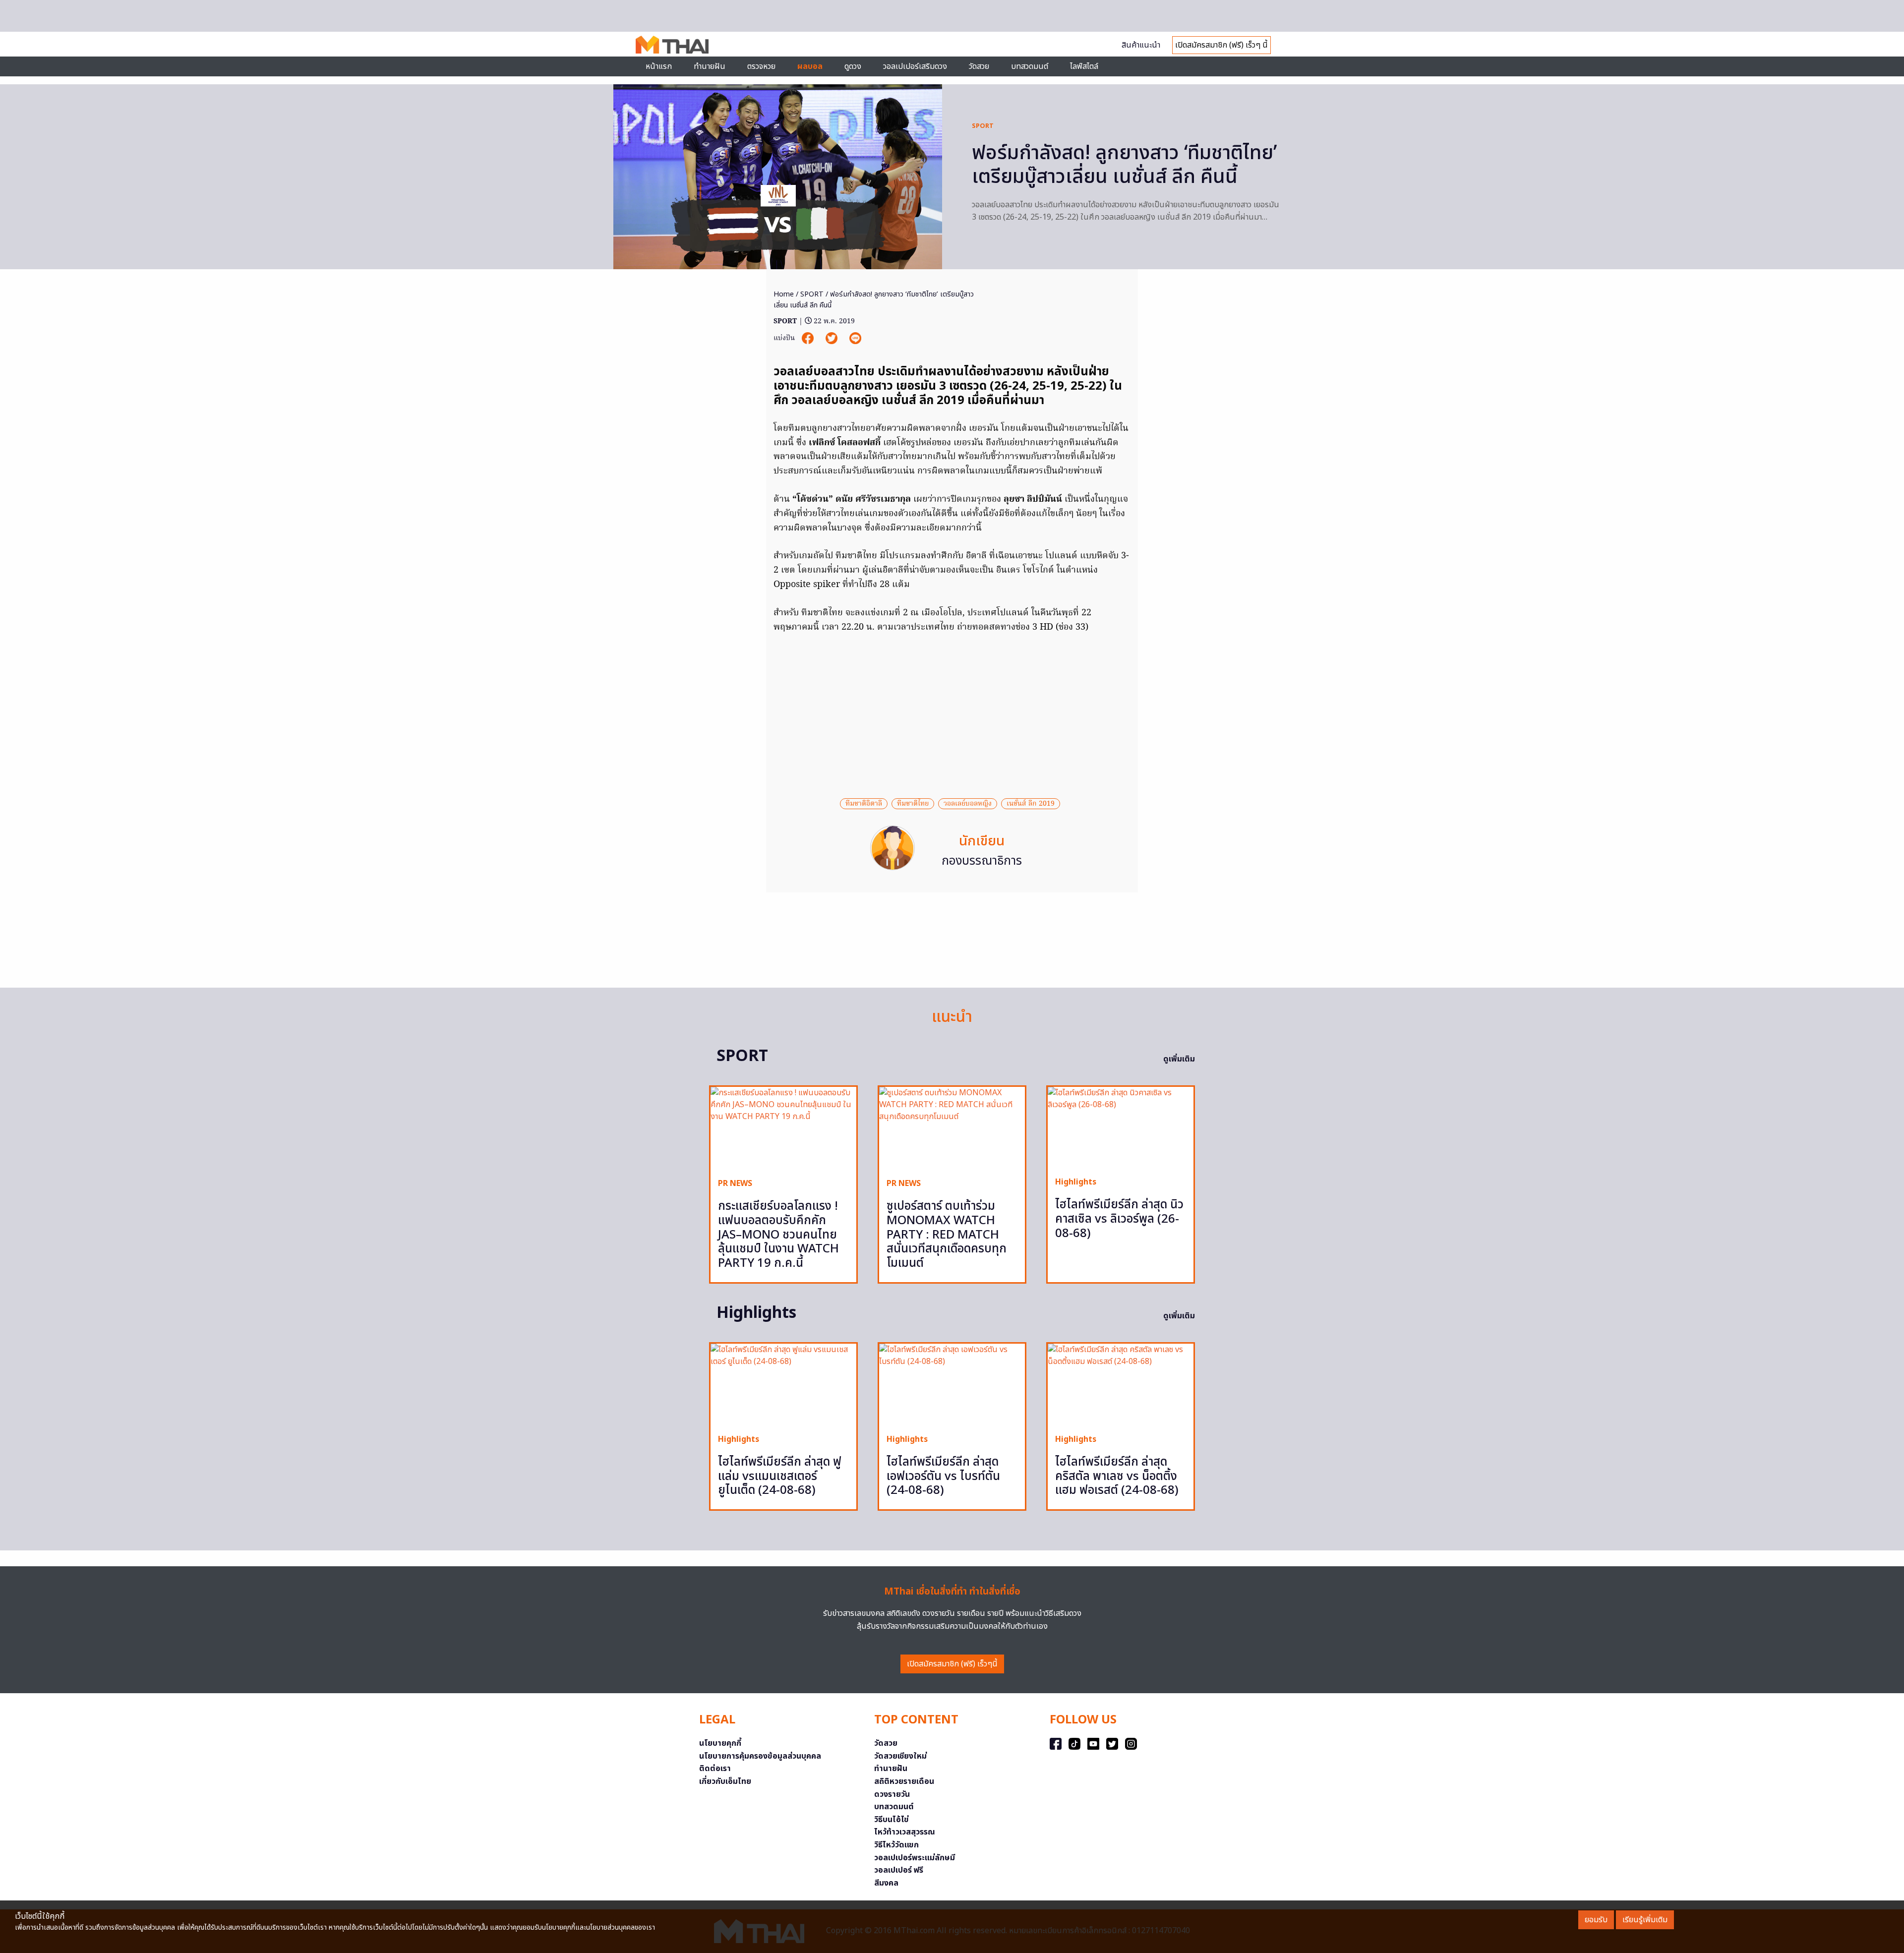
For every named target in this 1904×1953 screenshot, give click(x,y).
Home (784, 294)
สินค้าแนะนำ (1141, 45)
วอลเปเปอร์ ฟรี (899, 1870)
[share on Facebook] (809, 338)
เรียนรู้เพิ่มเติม (1645, 1920)
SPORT (983, 126)
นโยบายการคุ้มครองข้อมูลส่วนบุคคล (760, 1756)
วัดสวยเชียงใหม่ (900, 1756)
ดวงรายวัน (892, 1794)
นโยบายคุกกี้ (720, 1743)
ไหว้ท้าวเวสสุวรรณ (905, 1832)
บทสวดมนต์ (1030, 66)
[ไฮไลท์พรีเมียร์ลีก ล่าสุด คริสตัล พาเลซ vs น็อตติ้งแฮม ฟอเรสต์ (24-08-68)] (1121, 1385)
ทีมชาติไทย (913, 804)
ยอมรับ (1596, 1920)
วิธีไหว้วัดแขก (896, 1845)
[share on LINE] (855, 338)
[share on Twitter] (833, 338)
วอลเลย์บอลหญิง (968, 804)
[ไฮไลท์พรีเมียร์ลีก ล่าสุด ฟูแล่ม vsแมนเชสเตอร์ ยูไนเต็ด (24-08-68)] (783, 1385)
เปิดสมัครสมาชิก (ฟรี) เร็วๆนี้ (952, 1664)
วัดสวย (979, 66)
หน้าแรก (659, 66)
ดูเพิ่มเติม (1179, 1059)
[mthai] (672, 44)
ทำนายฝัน (710, 66)
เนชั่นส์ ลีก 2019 (1031, 804)
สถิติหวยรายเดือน (904, 1781)
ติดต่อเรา (715, 1769)
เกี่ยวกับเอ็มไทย (725, 1781)
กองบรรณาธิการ (982, 861)
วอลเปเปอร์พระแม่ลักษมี (915, 1858)
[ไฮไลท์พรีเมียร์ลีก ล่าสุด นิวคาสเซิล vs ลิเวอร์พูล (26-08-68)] (1121, 1128)
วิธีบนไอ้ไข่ (892, 1820)
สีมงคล (886, 1883)
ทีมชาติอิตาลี (864, 804)
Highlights (1076, 1182)
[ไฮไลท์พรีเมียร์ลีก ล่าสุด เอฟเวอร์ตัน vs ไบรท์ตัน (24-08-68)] (952, 1385)
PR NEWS (735, 1184)
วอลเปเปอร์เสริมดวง (915, 66)
